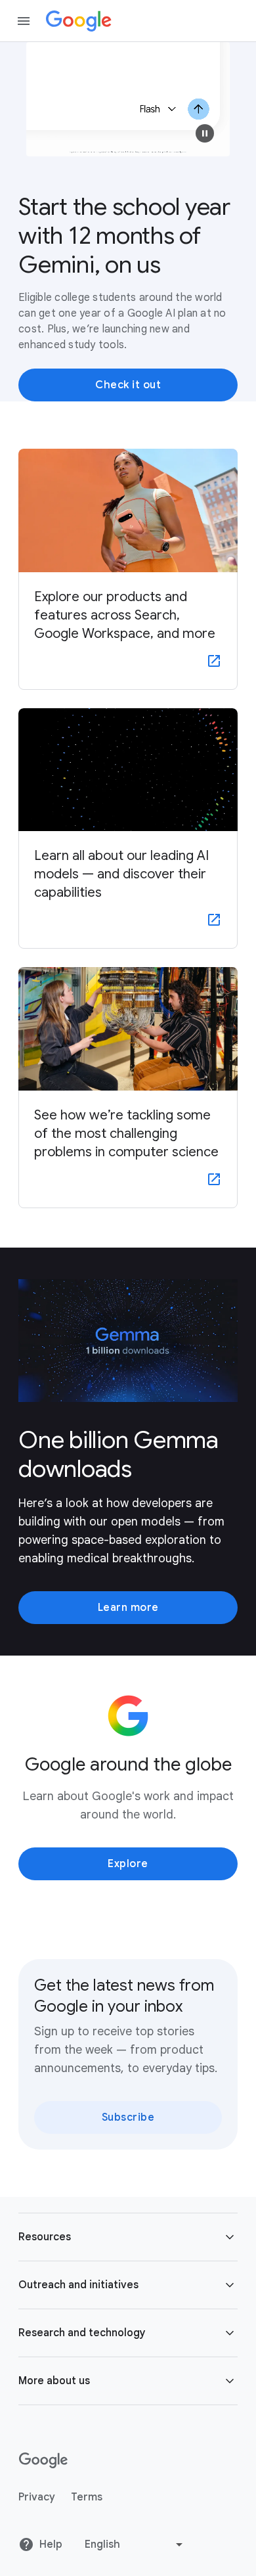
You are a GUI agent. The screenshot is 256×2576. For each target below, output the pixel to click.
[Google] (79, 21)
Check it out (128, 385)
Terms (87, 2497)
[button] (205, 133)
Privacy (37, 2497)
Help (51, 2544)
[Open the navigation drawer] (24, 21)
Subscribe (128, 2117)
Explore (128, 1864)
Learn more (128, 1608)
